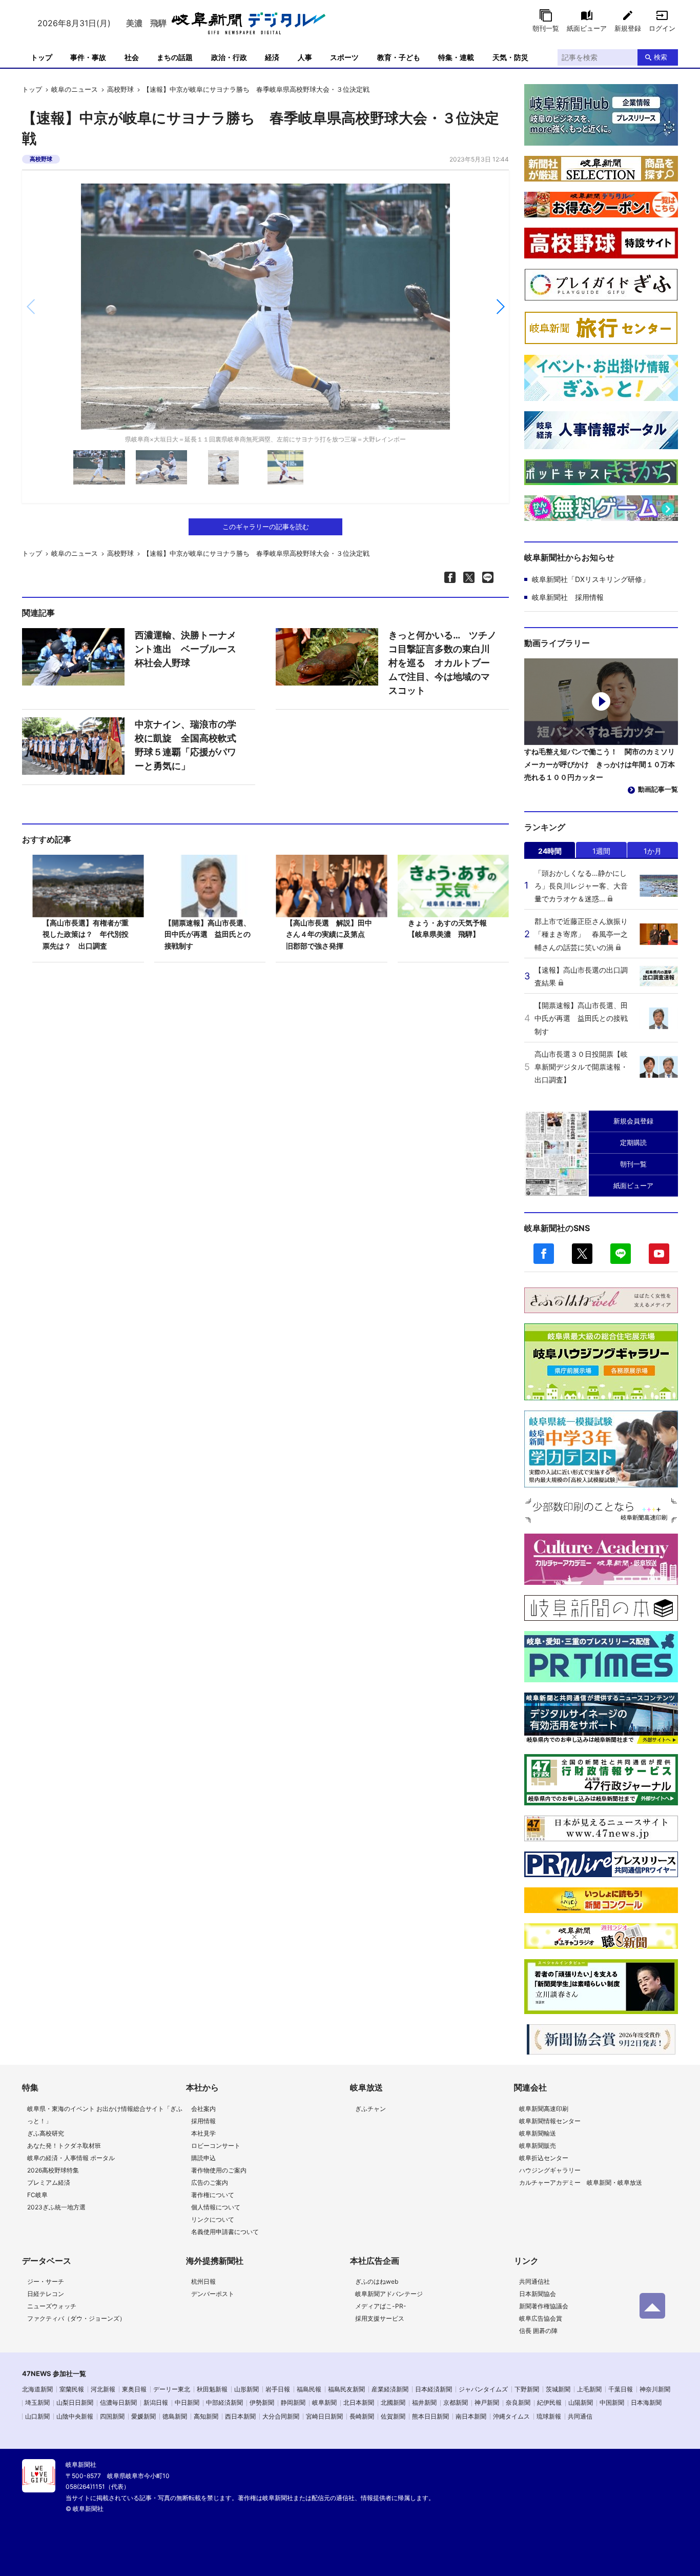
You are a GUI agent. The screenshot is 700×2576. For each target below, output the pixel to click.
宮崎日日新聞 (324, 2416)
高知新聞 (206, 2416)
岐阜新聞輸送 (538, 2133)
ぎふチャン (370, 2109)
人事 (305, 57)
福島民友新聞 (346, 2389)
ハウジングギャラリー (550, 2170)
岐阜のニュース (75, 89)
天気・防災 (510, 57)
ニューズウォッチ (52, 2306)
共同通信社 (534, 2281)
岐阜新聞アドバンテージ (389, 2294)
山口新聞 (37, 2416)
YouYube (659, 1254)
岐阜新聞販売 (538, 2146)
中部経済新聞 (224, 2402)
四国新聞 (112, 2416)
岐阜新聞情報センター (550, 2121)
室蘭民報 (72, 2389)
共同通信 (580, 2416)
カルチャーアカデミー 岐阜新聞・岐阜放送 (581, 2182)
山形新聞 (246, 2389)
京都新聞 (456, 2402)
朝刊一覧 (546, 28)
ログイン (662, 28)
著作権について (213, 2195)
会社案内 (203, 2109)
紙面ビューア (587, 28)
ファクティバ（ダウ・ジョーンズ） (76, 2318)
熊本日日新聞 (430, 2416)
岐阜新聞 (324, 2402)
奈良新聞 (518, 2402)
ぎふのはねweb (377, 2281)
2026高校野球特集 (53, 2170)
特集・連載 (456, 57)
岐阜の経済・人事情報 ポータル (71, 2158)
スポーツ (344, 57)
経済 (272, 57)
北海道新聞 (37, 2389)
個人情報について (216, 2207)
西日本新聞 (240, 2416)
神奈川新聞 (655, 2389)
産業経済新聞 (390, 2389)
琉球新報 (549, 2416)
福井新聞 (424, 2402)
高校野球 (120, 89)
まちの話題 (175, 57)
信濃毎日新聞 (118, 2402)
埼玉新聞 (37, 2402)
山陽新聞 (581, 2402)
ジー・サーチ (46, 2281)
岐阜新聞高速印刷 (544, 2109)
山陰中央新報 (75, 2416)
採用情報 (203, 2121)
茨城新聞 (558, 2389)
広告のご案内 (210, 2182)
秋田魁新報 (212, 2389)
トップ (42, 57)
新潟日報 (156, 2402)
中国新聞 (612, 2402)
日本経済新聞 (434, 2389)
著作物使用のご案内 (219, 2170)
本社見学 (203, 2133)
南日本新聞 (471, 2416)
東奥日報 (134, 2389)
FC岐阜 (37, 2195)
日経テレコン (46, 2294)
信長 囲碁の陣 (538, 2331)
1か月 (653, 851)
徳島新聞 (175, 2416)
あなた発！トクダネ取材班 (64, 2146)
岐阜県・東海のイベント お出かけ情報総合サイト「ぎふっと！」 (105, 2115)
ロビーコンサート (216, 2146)
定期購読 (633, 1142)
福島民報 (309, 2389)
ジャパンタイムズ (483, 2389)
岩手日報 (278, 2389)
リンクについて (213, 2219)
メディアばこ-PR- (381, 2306)
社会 (132, 57)
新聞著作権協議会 (544, 2306)
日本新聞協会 (538, 2294)
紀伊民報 (549, 2402)
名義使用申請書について (225, 2232)
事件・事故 (88, 57)
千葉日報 (621, 2389)
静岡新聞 (293, 2402)
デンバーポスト (213, 2294)
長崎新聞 (362, 2416)
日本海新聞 (646, 2402)
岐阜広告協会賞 (541, 2318)
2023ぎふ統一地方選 (56, 2207)
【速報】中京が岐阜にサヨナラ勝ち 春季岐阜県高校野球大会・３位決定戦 (256, 89)
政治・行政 (229, 57)
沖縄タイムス (511, 2416)
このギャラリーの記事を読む (266, 527)
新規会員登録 (633, 1121)
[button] (500, 307)
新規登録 (628, 28)
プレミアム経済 (49, 2182)
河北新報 (103, 2389)
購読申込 (203, 2158)
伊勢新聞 (262, 2402)
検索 (661, 57)
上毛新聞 (589, 2389)
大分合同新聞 (281, 2416)
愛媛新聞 (143, 2416)
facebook (544, 1254)
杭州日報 (203, 2281)
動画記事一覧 (658, 789)
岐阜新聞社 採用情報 (568, 597)
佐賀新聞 (393, 2416)
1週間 (601, 851)
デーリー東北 (172, 2389)
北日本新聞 (359, 2402)
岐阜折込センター (544, 2158)
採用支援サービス (380, 2318)
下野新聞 (527, 2389)
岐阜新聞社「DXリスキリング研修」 (591, 579)
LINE (621, 1254)
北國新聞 (393, 2402)
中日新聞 (187, 2402)
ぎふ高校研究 (46, 2133)
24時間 (550, 851)
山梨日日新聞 (75, 2402)
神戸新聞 (487, 2402)
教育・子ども (399, 57)
